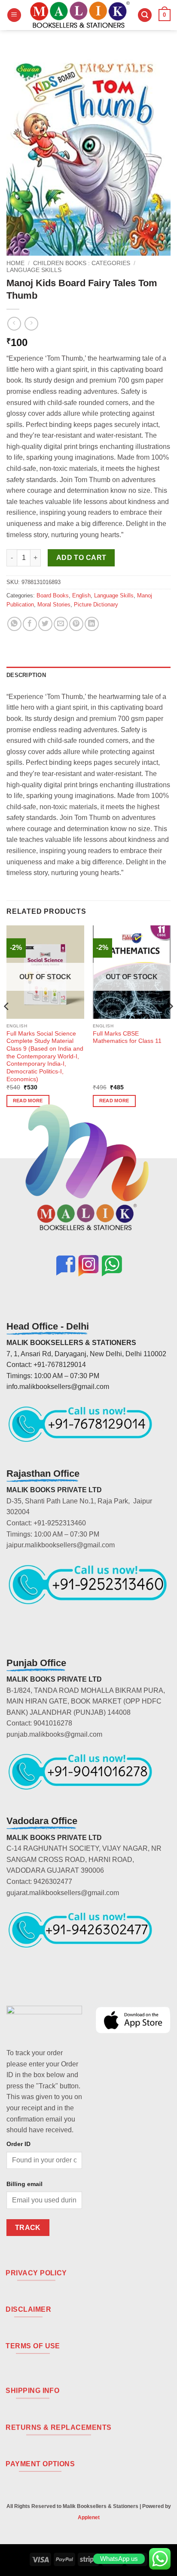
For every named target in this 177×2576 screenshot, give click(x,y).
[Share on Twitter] (45, 624)
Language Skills (34, 270)
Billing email (24, 2184)
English (81, 595)
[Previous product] (31, 323)
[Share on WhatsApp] (14, 624)
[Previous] (7, 1024)
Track (28, 2228)
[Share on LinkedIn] (92, 624)
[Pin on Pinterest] (76, 624)
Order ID (18, 2144)
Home (15, 263)
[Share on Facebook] (30, 624)
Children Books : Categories (82, 263)
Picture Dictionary (96, 605)
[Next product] (14, 323)
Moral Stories (54, 605)
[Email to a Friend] (61, 624)
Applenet (89, 2517)
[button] (14, 15)
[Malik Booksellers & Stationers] (79, 15)
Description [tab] (26, 675)
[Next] (170, 1024)
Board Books (53, 595)
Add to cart (81, 558)
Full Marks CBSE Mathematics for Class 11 (127, 1038)
